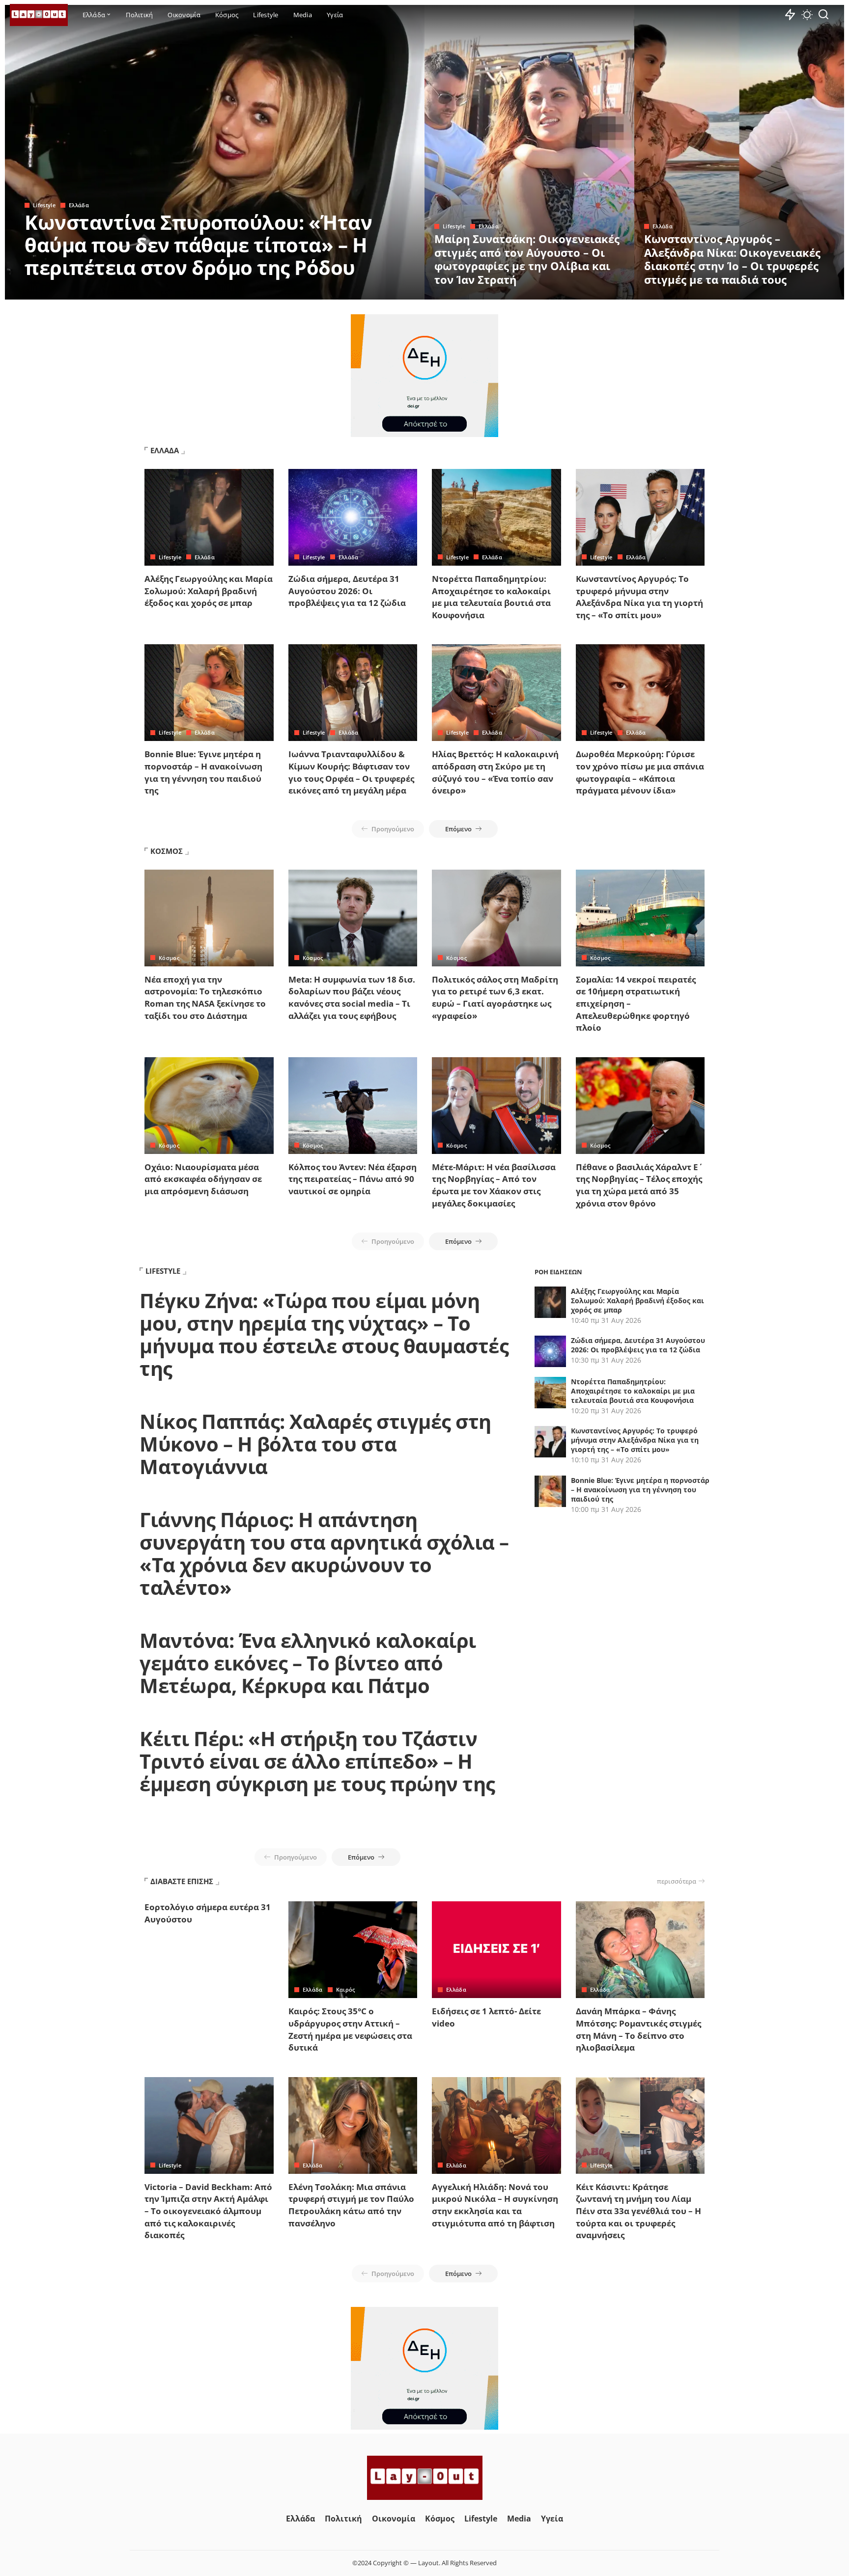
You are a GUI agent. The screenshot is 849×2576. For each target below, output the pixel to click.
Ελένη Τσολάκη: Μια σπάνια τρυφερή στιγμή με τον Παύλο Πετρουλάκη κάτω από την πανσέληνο (351, 2205)
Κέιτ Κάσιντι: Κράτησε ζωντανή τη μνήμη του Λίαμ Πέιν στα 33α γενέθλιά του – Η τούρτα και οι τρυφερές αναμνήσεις (638, 2211)
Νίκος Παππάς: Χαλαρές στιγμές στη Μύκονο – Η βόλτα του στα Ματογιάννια (315, 1444)
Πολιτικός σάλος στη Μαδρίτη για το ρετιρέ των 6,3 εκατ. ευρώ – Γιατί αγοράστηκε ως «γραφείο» (495, 998)
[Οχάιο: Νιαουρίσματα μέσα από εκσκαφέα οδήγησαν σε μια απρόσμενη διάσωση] (209, 1106)
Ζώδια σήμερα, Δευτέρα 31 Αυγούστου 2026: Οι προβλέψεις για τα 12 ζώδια (347, 591)
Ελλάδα (79, 205)
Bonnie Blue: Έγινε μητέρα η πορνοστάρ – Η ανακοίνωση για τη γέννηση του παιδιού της (203, 772)
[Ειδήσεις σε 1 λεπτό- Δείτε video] (496, 1950)
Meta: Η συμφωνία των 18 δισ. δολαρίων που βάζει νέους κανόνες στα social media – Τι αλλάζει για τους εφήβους (352, 998)
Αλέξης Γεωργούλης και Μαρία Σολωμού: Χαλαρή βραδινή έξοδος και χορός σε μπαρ (209, 591)
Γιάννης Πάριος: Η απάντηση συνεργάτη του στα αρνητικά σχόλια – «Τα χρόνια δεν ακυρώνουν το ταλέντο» (324, 1553)
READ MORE (378, 291)
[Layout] (39, 15)
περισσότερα (677, 1881)
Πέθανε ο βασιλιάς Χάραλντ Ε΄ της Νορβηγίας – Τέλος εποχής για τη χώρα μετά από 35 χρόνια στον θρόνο (639, 1185)
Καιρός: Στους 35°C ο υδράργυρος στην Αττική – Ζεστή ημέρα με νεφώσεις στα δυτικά (350, 2029)
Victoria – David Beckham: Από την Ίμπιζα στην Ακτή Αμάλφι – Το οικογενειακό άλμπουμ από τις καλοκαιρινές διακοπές (208, 2211)
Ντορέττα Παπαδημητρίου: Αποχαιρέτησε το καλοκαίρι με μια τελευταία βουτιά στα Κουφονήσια (491, 597)
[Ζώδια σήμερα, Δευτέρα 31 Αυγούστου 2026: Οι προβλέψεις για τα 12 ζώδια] (353, 517)
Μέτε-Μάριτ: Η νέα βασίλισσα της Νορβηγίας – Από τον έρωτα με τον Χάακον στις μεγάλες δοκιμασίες (494, 1185)
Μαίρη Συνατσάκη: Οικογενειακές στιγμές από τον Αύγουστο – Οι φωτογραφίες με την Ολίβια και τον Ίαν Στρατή (527, 259)
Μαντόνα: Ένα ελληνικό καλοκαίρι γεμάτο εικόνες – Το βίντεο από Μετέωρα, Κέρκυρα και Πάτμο (308, 1663)
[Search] (823, 15)
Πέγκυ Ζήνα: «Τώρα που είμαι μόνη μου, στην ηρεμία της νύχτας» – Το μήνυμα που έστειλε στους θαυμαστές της (324, 1334)
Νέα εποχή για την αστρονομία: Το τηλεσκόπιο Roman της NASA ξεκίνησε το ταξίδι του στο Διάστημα (205, 998)
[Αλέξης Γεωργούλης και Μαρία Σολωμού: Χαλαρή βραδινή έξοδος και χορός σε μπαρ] (209, 517)
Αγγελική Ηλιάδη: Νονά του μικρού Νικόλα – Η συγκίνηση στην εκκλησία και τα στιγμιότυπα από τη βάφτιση (495, 2205)
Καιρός (346, 1989)
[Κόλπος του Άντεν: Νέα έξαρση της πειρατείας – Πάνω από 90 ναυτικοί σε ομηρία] (353, 1106)
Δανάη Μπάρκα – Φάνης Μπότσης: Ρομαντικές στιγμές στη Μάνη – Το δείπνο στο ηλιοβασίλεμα (638, 2029)
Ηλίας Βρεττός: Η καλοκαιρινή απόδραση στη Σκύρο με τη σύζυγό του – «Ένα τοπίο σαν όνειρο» (495, 772)
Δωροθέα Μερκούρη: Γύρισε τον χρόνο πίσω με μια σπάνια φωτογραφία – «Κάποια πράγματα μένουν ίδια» (640, 772)
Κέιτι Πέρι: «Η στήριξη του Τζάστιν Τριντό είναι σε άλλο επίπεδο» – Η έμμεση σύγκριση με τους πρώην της (317, 1761)
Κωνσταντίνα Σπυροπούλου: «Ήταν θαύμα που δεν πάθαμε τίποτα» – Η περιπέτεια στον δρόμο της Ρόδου (198, 245)
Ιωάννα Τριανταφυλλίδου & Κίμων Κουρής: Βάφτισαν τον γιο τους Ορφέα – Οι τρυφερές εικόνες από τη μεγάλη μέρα (351, 772)
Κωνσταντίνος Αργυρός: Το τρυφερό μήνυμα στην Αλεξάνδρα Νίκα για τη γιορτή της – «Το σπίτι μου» (639, 597)
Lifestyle (44, 205)
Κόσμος (169, 958)
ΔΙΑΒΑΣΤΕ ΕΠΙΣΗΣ (182, 1881)
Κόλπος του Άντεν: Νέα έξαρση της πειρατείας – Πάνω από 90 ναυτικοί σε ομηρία (353, 1179)
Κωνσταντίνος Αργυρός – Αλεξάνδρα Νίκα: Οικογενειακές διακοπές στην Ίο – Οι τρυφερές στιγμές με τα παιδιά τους (732, 259)
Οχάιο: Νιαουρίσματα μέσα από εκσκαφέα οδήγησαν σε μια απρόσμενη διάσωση (203, 1179)
